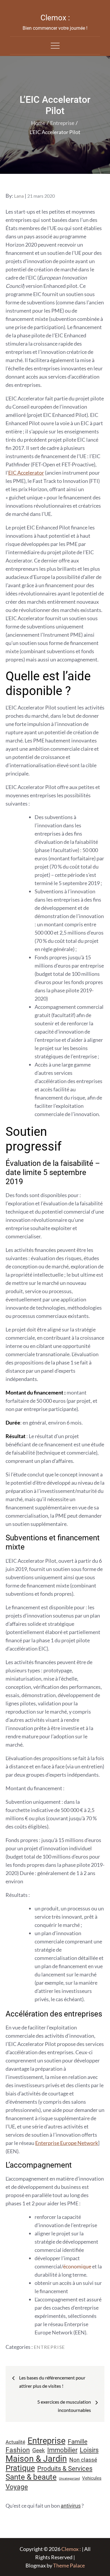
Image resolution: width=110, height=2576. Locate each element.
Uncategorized (69, 2479)
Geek (39, 2450)
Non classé (83, 2460)
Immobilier (62, 2450)
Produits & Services (65, 2468)
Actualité (15, 2442)
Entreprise (49, 2347)
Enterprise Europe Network (67, 2143)
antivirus (71, 2506)
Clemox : (55, 18)
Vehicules (92, 2478)
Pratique (20, 2468)
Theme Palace (69, 2565)
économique (77, 2266)
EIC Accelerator (26, 473)
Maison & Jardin (36, 2459)
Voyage (17, 2487)
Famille (78, 2441)
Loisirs (89, 2450)
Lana (19, 196)
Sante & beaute (31, 2477)
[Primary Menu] (55, 45)
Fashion (18, 2450)
